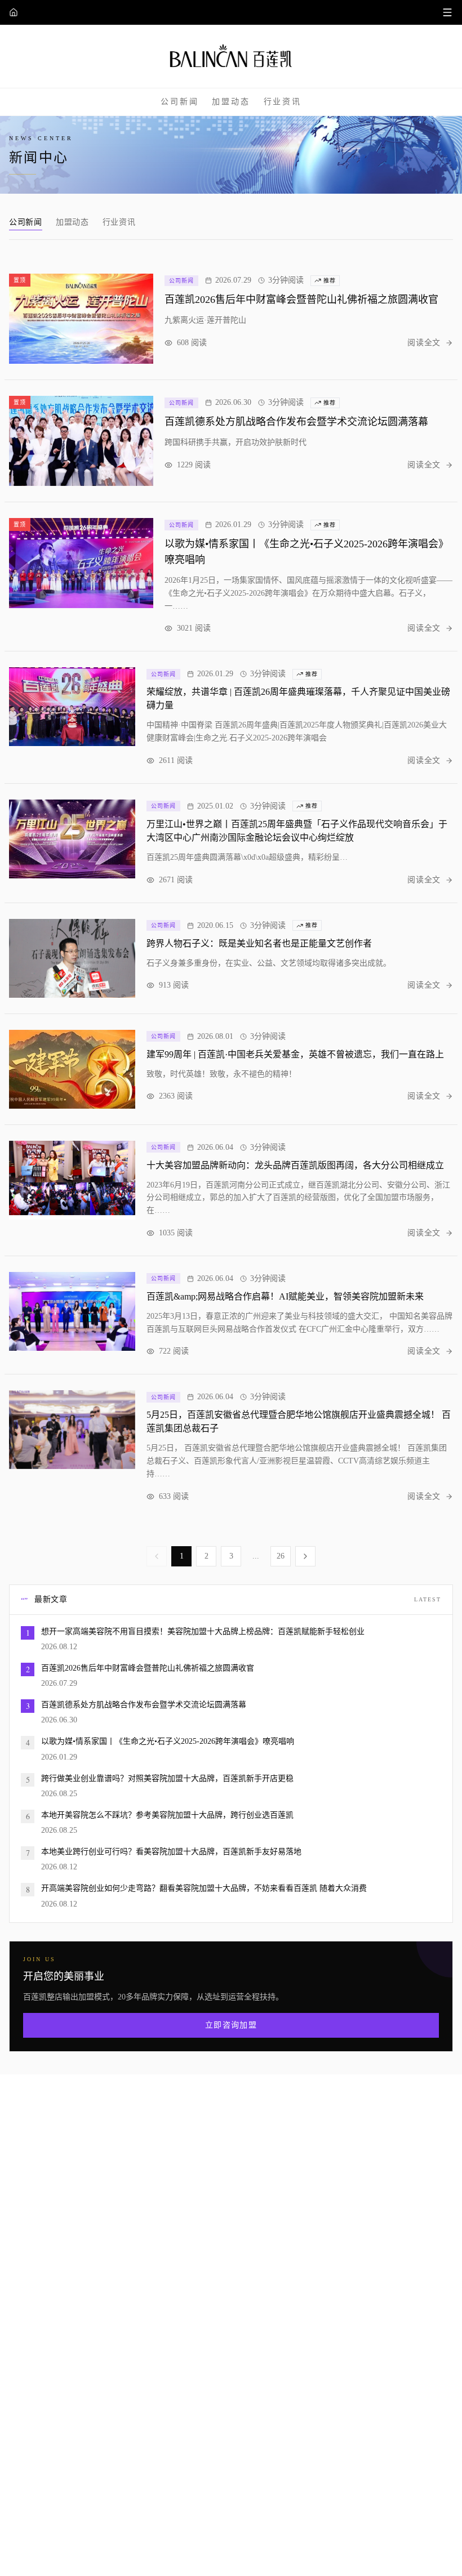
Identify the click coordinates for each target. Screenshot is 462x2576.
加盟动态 (231, 101)
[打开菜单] (447, 12)
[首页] (14, 12)
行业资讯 (283, 101)
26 (281, 1556)
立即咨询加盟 (231, 2025)
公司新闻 (179, 101)
